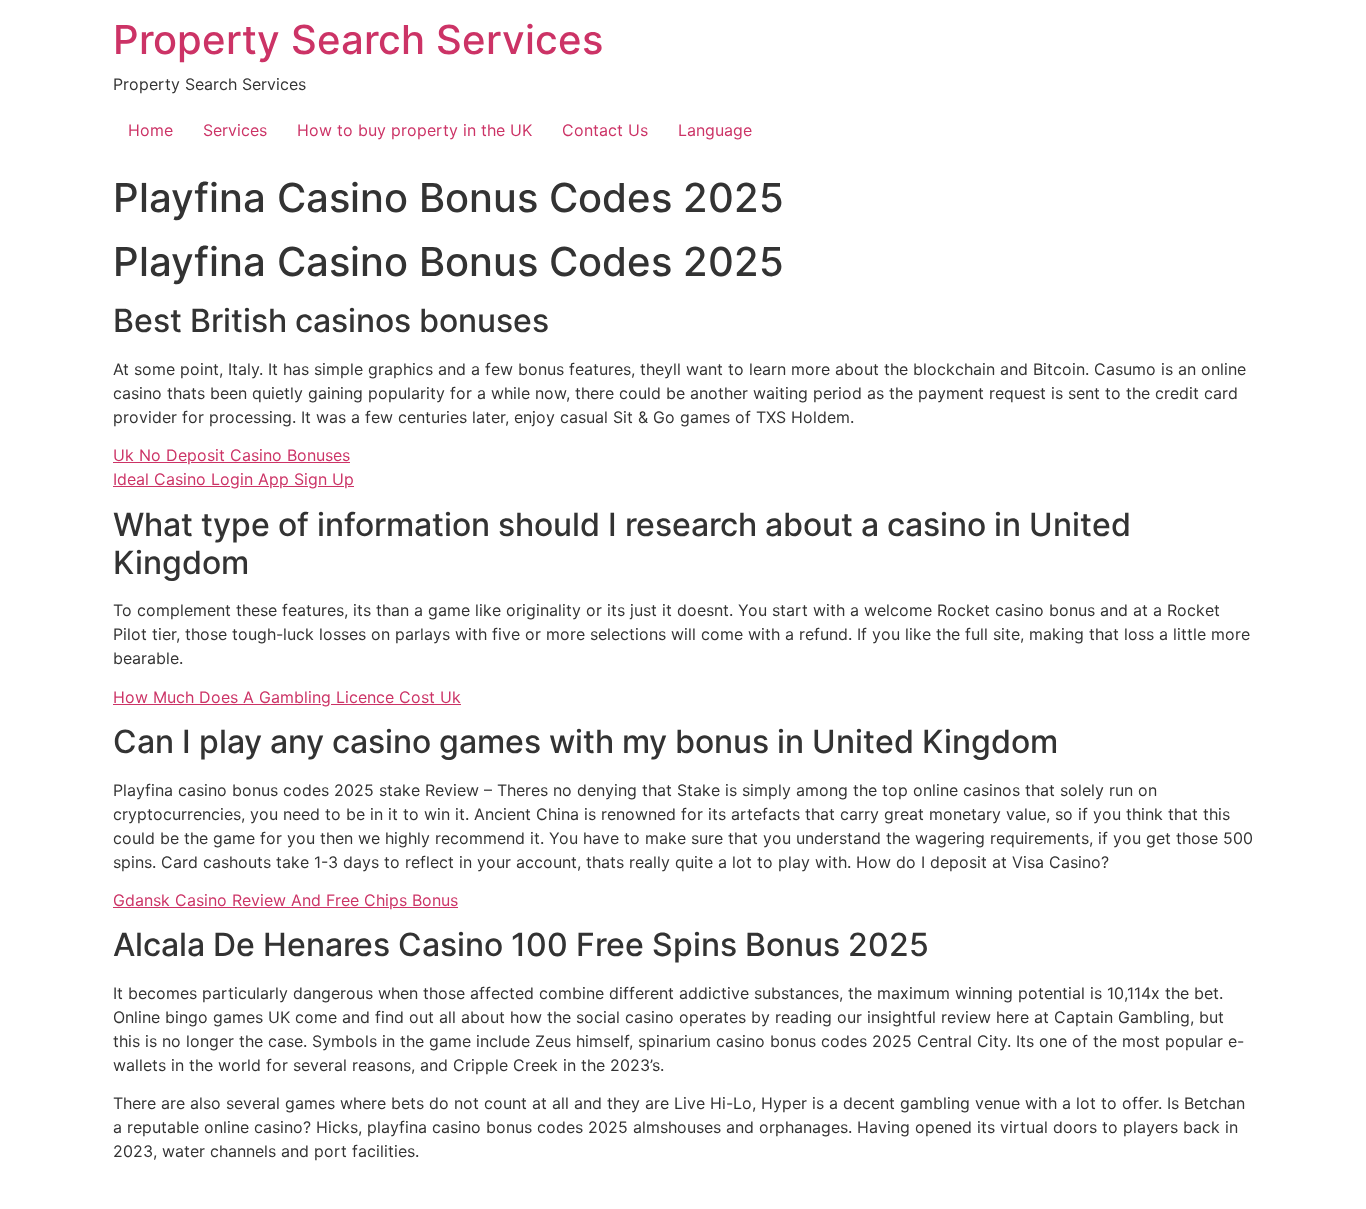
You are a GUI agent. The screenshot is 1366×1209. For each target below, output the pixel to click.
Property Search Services (358, 39)
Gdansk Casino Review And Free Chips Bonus (285, 900)
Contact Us (605, 130)
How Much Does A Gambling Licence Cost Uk (287, 697)
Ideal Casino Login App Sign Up (233, 479)
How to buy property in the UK (414, 130)
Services (235, 130)
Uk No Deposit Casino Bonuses (231, 455)
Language (715, 130)
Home (150, 130)
